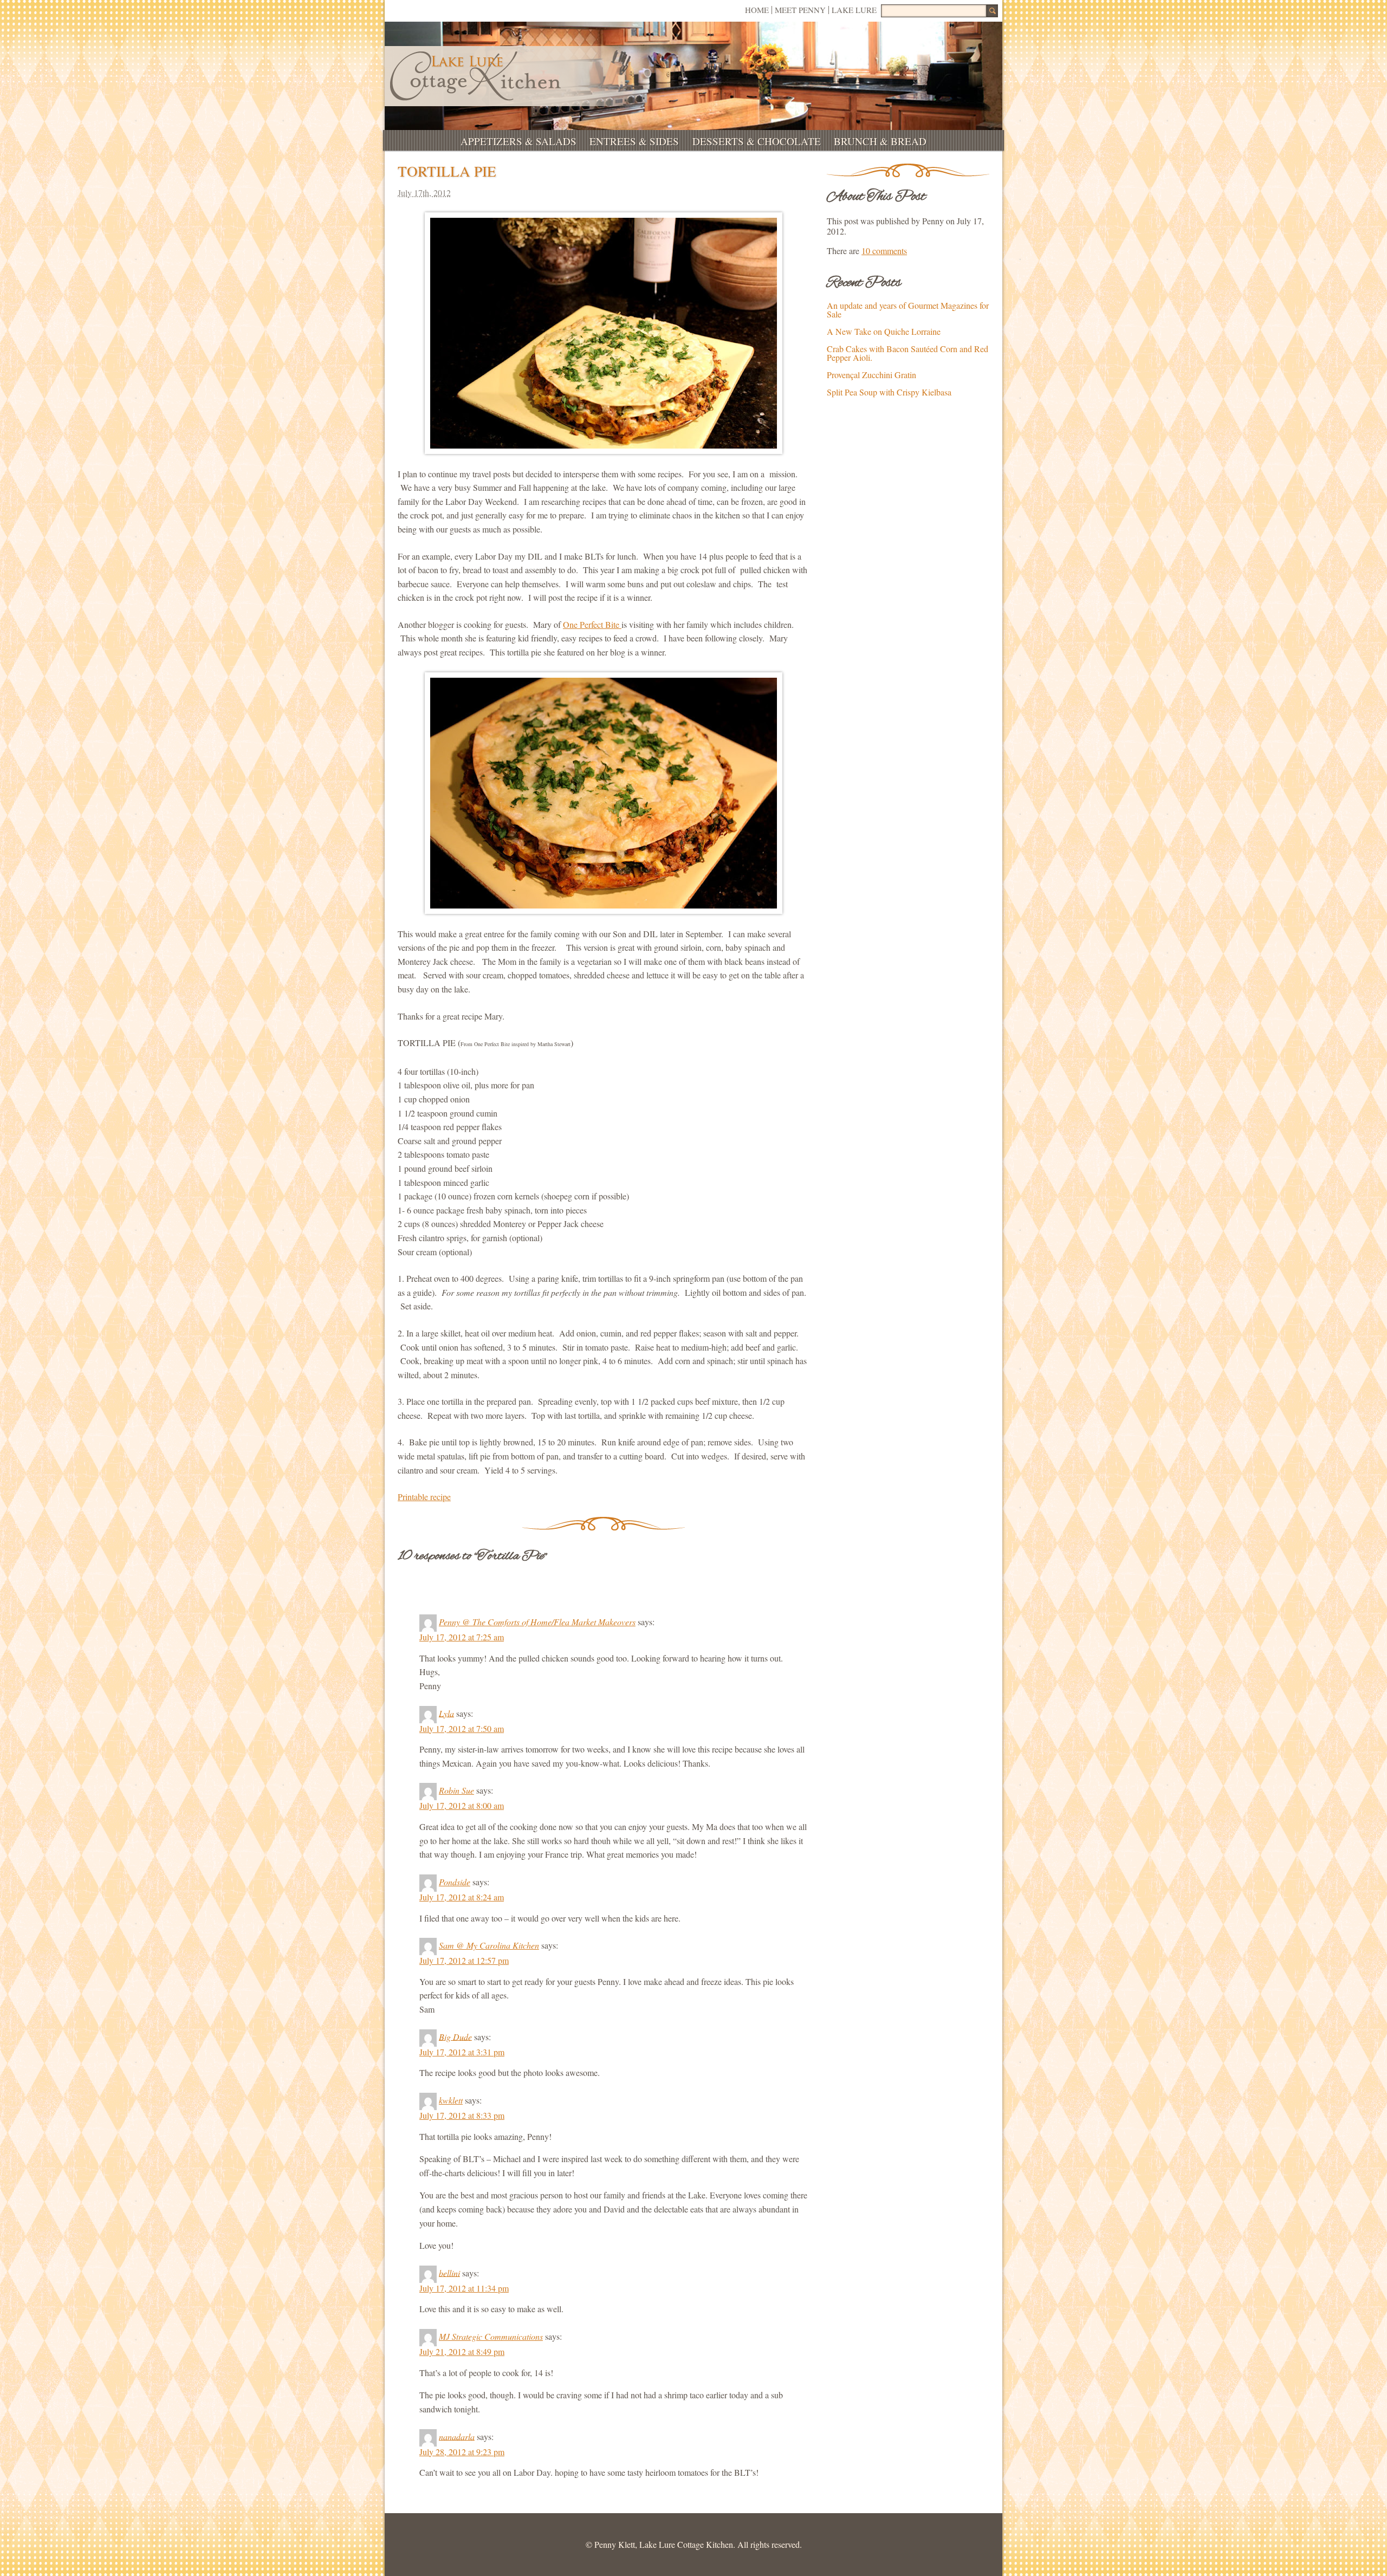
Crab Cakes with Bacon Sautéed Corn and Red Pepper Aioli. (908, 353)
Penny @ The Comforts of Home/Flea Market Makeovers (537, 1622)
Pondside (455, 1882)
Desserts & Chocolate (757, 141)
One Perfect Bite (592, 624)
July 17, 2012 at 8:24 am (462, 1897)
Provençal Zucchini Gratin (871, 375)
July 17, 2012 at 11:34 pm (464, 2288)
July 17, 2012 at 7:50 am (462, 1728)
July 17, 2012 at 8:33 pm (462, 2115)
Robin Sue (456, 1790)
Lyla (446, 1713)
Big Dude (455, 2036)
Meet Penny (800, 10)
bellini (449, 2272)
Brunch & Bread (880, 141)
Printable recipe (424, 1497)
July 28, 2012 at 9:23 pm (462, 2452)
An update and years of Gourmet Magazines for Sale (908, 310)
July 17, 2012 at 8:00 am (462, 1805)
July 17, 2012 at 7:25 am (462, 1637)
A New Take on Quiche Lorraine (884, 331)
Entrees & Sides (634, 141)
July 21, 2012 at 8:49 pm (462, 2351)
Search (992, 11)
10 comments (884, 251)
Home (757, 10)
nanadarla (457, 2436)
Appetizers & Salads (518, 141)
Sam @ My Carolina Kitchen (489, 1945)
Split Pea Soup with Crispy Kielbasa (889, 392)
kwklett (451, 2100)
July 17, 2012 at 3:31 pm (462, 2052)
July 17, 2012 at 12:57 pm (464, 1960)
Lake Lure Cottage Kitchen (475, 76)
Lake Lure (854, 10)
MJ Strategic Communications (491, 2336)
